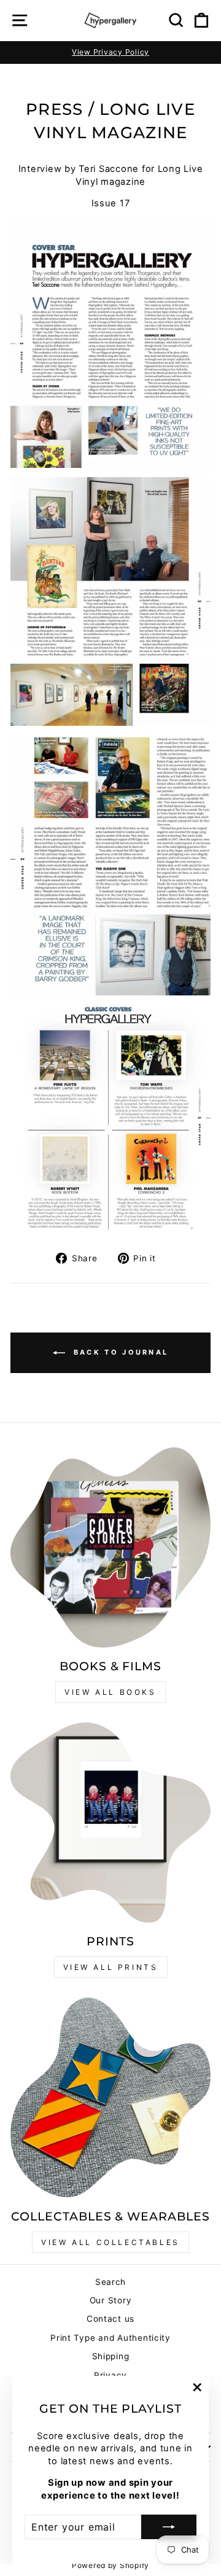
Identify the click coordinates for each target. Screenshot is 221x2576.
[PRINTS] (110, 1823)
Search (110, 2282)
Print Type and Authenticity (110, 2338)
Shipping (111, 2356)
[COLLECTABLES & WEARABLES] (110, 2098)
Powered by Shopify (110, 2565)
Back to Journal (119, 1352)
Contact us (110, 2319)
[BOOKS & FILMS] (110, 1547)
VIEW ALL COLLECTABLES (110, 2242)
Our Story (111, 2300)
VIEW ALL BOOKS (110, 1692)
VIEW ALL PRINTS (111, 1967)
